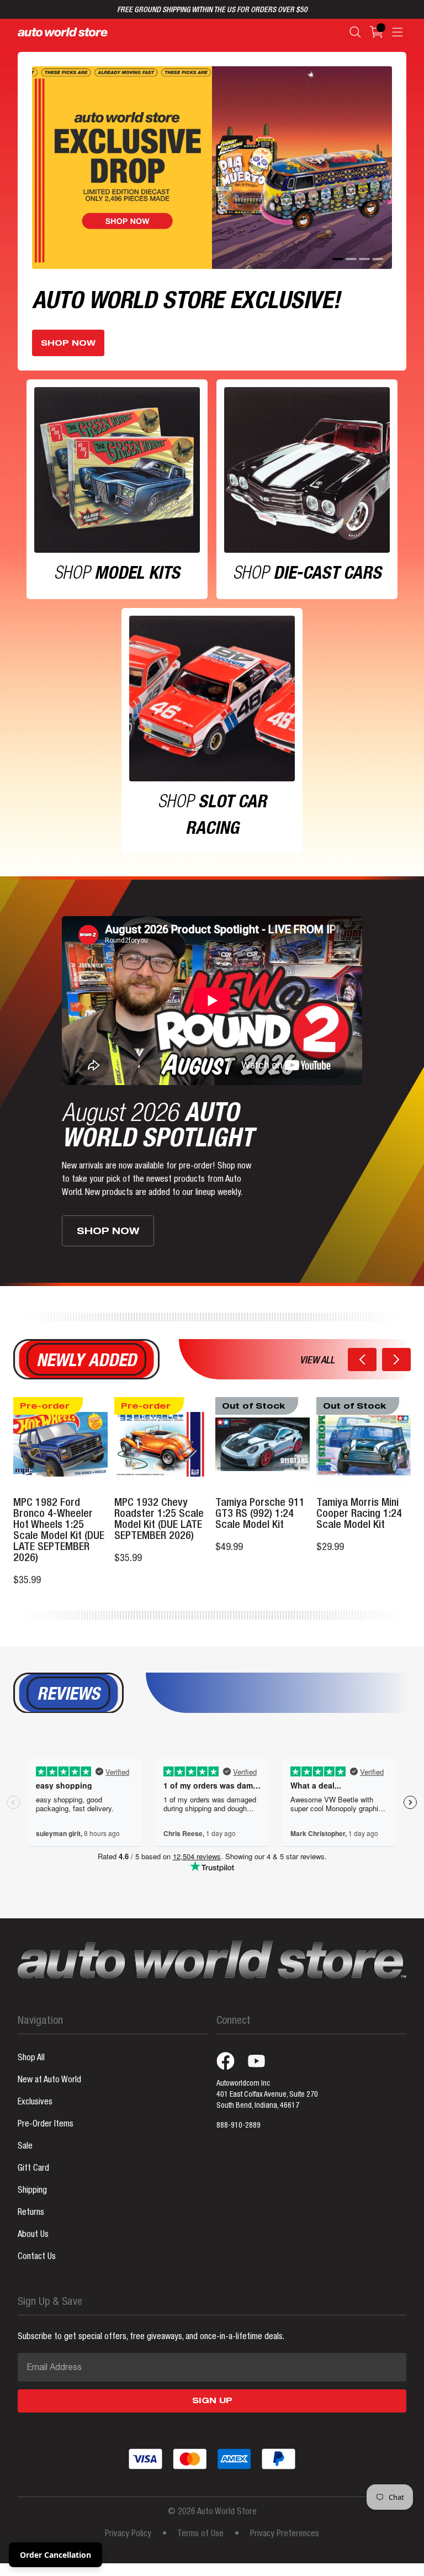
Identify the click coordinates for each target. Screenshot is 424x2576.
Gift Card (33, 2169)
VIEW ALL (317, 1361)
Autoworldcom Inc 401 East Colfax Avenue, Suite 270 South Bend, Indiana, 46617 (267, 2095)
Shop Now (68, 344)
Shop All (31, 2059)
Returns (31, 2213)
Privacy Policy (128, 2535)
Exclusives (35, 2103)
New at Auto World (49, 2081)
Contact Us (37, 2257)
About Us (33, 2235)
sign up (212, 2402)
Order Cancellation (55, 2555)
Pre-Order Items (46, 2125)
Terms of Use (200, 2535)
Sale (25, 2147)
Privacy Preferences (285, 2535)
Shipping (32, 2191)
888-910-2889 (239, 2126)
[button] (362, 1360)
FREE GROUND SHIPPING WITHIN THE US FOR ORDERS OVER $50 (212, 10)
